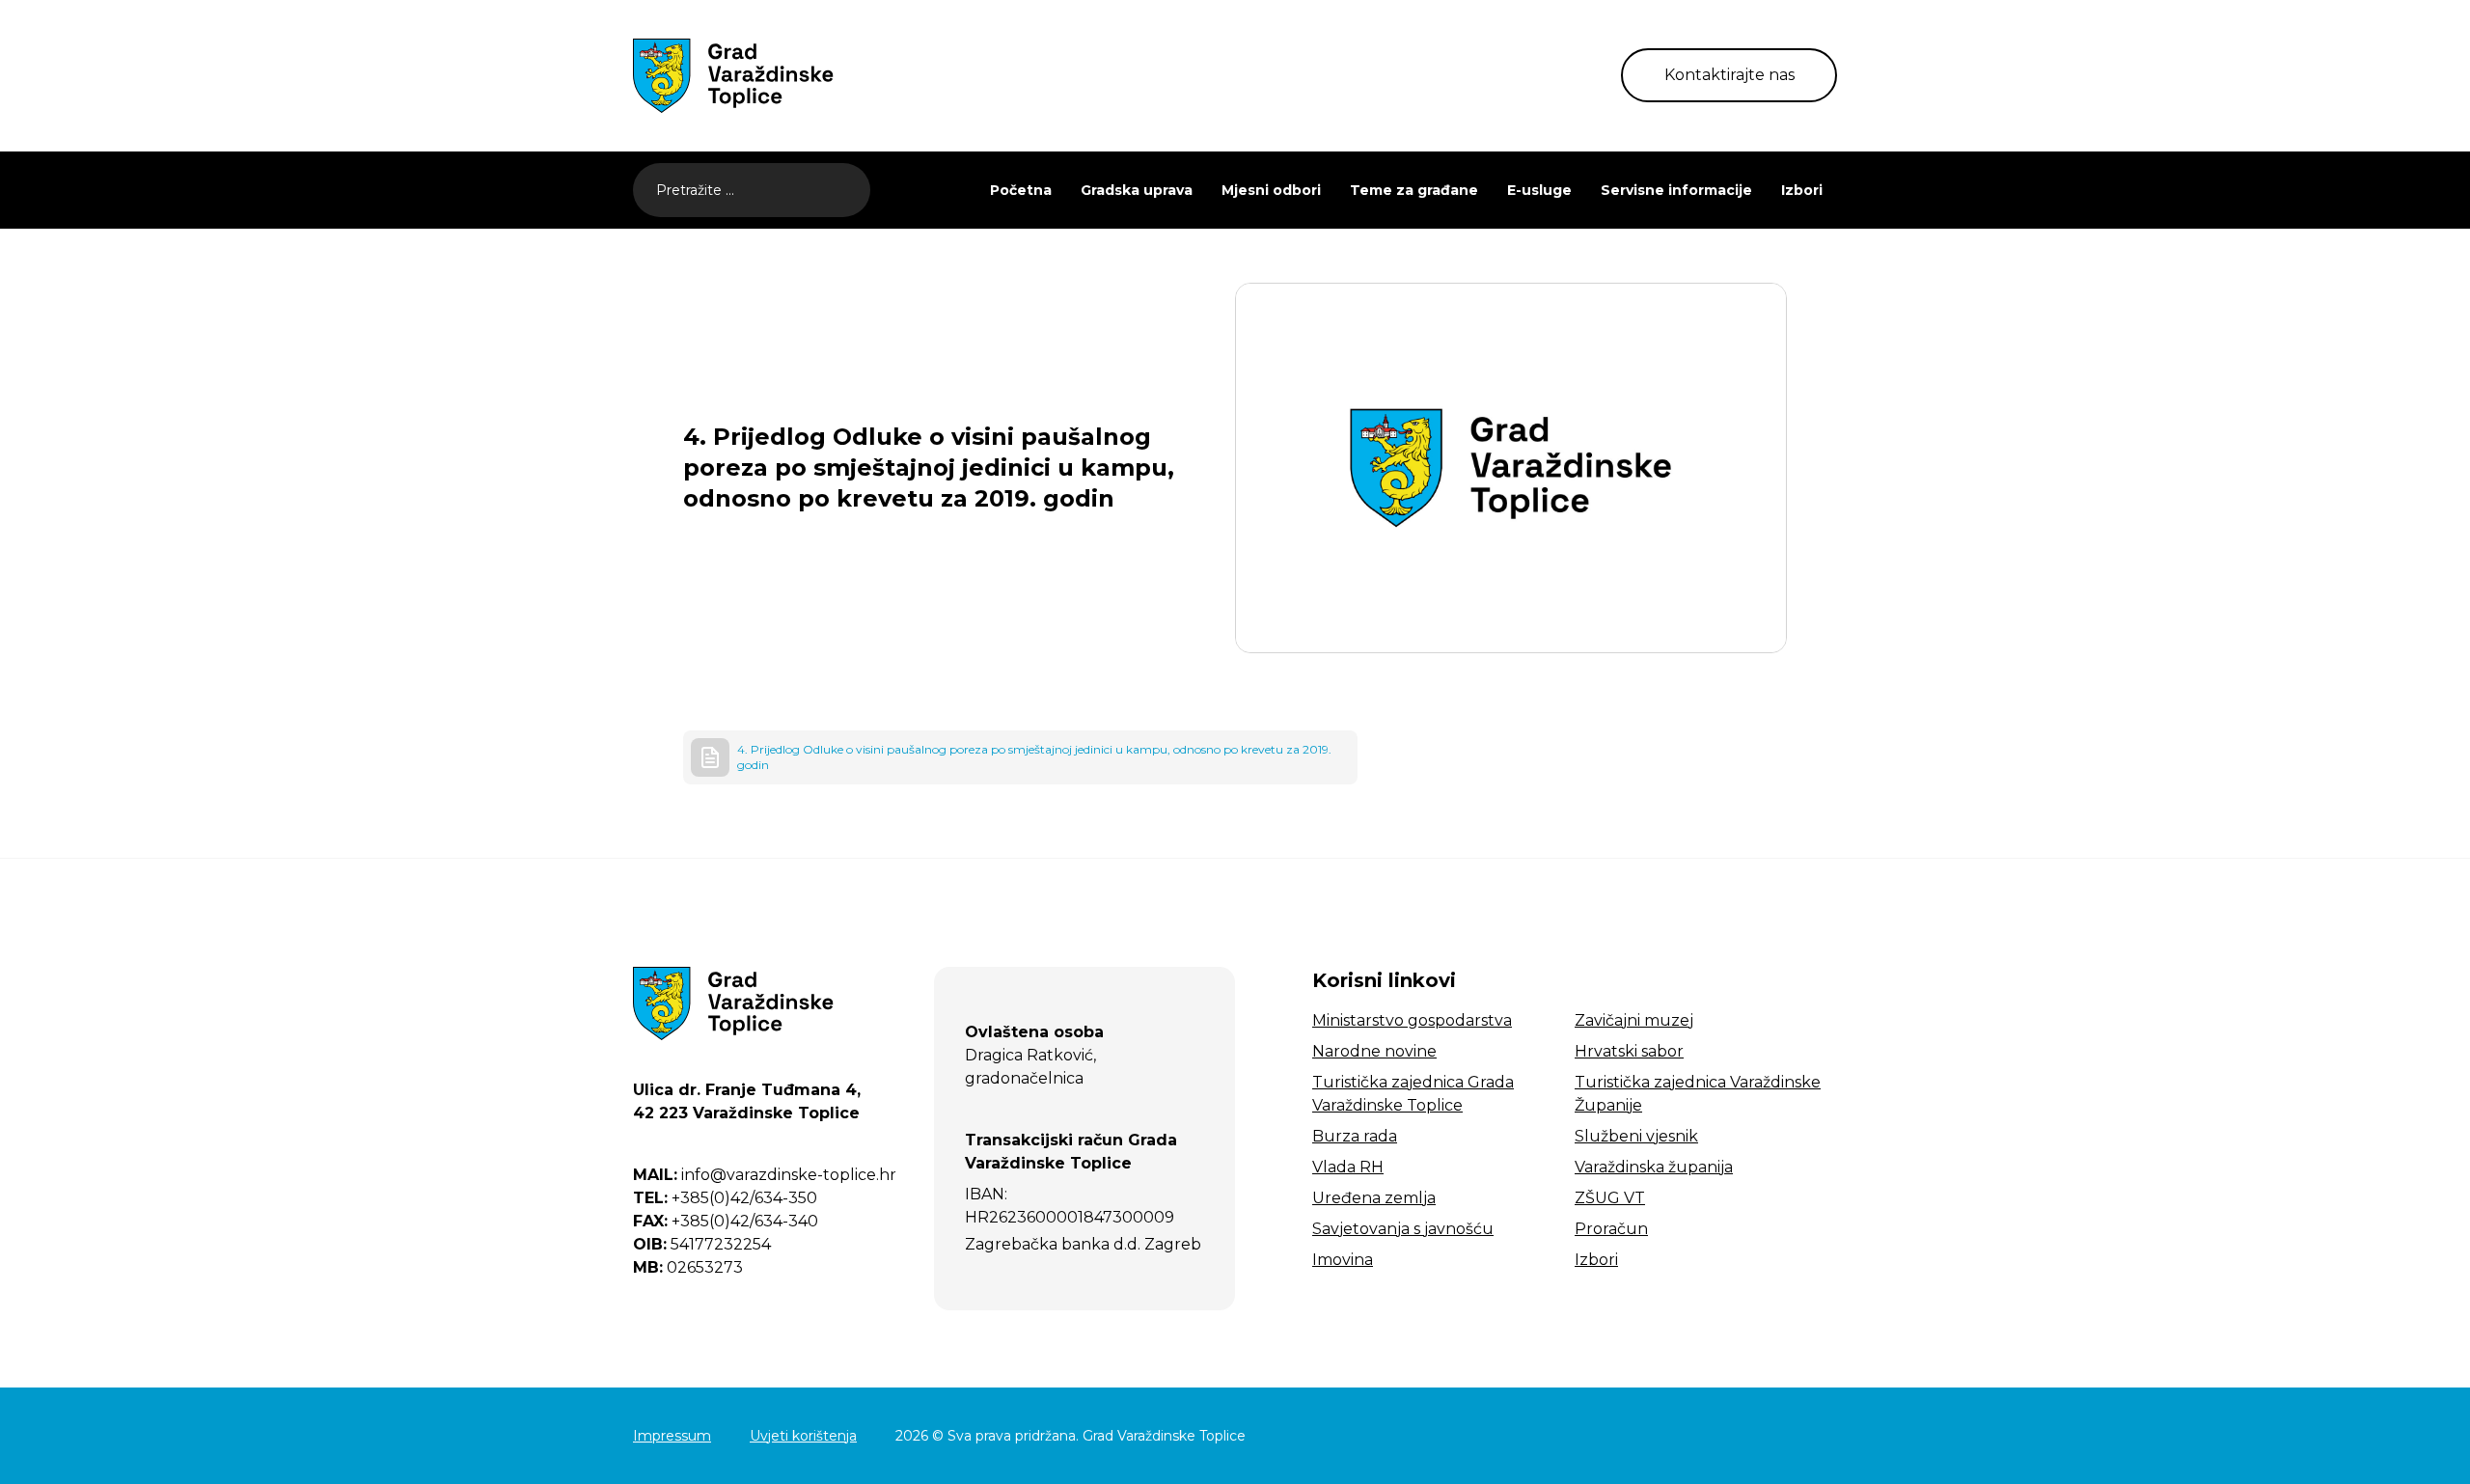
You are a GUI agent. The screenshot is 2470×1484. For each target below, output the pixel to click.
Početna (1021, 190)
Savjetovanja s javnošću (1403, 1229)
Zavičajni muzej (1634, 1020)
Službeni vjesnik (1636, 1136)
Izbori (1802, 190)
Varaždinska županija (1654, 1167)
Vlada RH (1348, 1167)
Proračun (1611, 1229)
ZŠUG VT (1610, 1198)
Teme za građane (1414, 190)
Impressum (672, 1436)
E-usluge (1539, 190)
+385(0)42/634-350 (725, 1198)
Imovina (1343, 1260)
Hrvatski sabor (1629, 1051)
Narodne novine (1374, 1051)
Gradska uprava (1137, 190)
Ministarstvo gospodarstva (1412, 1020)
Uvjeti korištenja (803, 1436)
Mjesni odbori (1271, 190)
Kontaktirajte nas (1729, 75)
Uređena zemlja (1374, 1198)
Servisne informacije (1676, 190)
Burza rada (1355, 1136)
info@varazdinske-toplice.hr (765, 1175)
